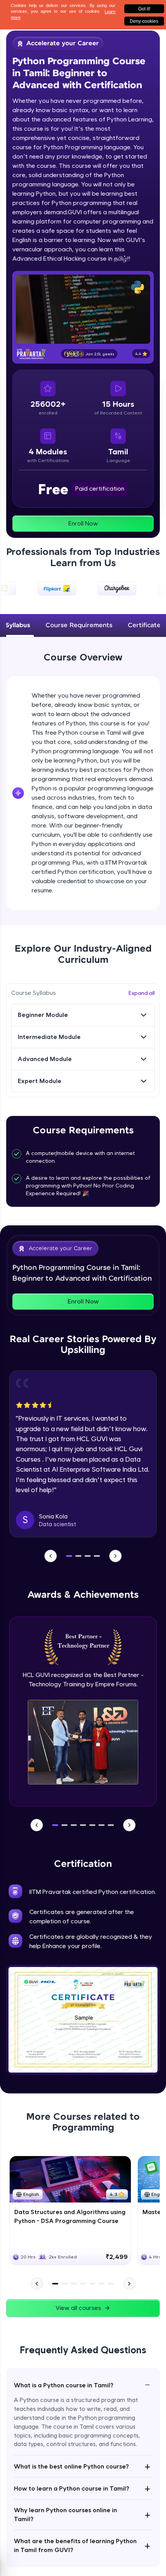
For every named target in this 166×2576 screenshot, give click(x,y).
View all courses (78, 2308)
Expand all (142, 993)
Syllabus (18, 625)
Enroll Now (83, 523)
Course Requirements (79, 625)
